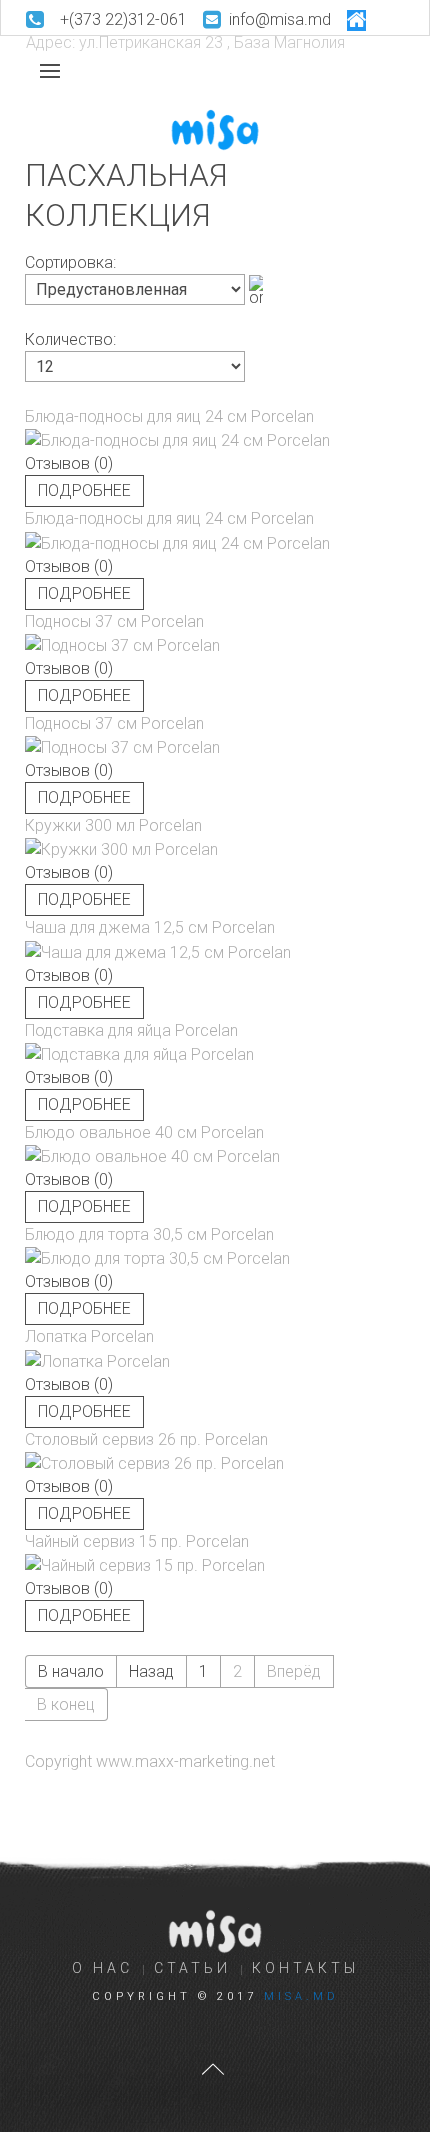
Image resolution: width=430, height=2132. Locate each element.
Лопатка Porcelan (89, 1336)
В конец (66, 1704)
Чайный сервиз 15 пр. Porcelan (137, 1541)
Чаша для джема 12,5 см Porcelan (150, 927)
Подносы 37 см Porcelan (114, 621)
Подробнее (84, 490)
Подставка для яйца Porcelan (131, 1030)
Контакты (305, 1968)
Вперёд (294, 1671)
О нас (102, 1968)
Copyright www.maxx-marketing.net (150, 1761)
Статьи (192, 1968)
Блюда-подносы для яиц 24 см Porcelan (169, 416)
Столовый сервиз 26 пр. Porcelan (146, 1439)
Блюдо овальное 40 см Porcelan (144, 1132)
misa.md (301, 1996)
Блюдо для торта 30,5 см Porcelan (149, 1234)
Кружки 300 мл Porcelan (113, 825)
